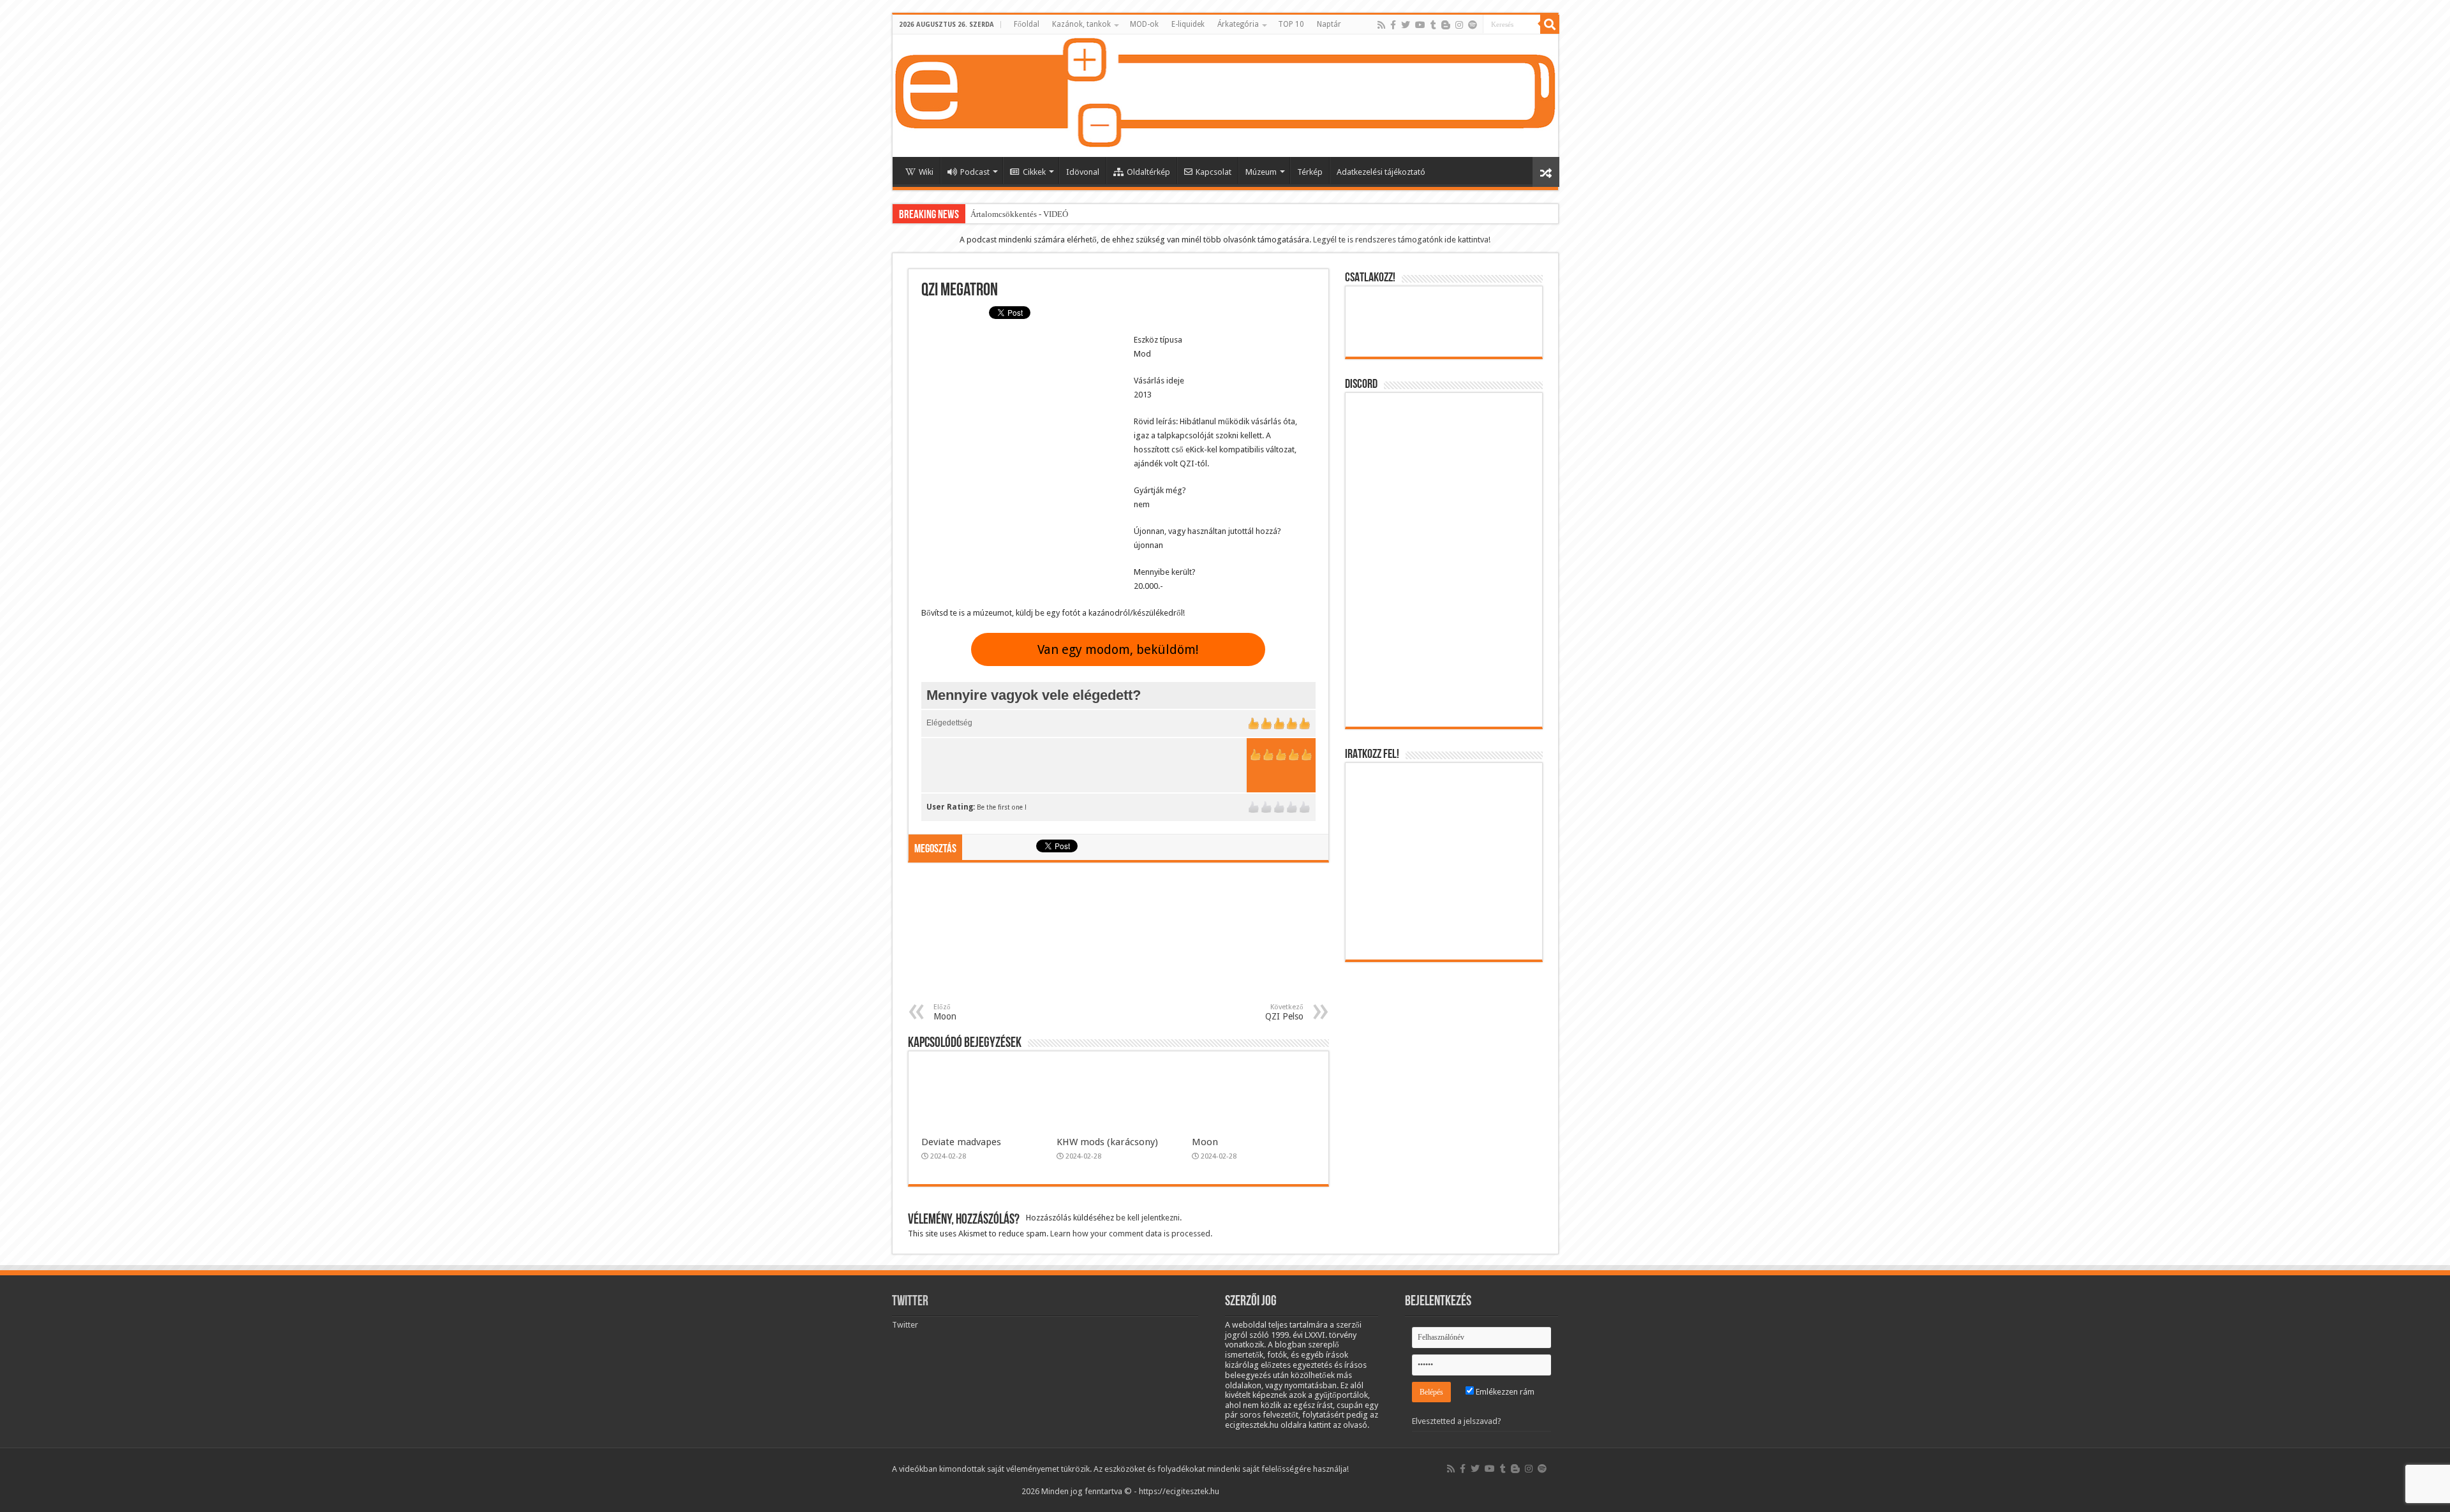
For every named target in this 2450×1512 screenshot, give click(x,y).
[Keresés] (1550, 24)
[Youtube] (1420, 25)
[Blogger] (1446, 25)
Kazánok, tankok (1081, 24)
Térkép (1310, 172)
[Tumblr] (1433, 25)
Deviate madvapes (961, 1142)
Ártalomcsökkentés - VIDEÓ (1019, 214)
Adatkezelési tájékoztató (1381, 172)
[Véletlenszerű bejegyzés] (1546, 172)
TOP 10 (1291, 24)
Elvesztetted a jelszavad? (1457, 1421)
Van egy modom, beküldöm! (1118, 649)
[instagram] (1459, 25)
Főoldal (1027, 24)
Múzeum (1261, 172)
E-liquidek (1188, 24)
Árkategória (1238, 24)
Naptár (1329, 24)
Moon (1205, 1142)
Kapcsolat (1214, 172)
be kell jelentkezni (1148, 1218)
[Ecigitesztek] (1225, 96)
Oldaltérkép (1148, 172)
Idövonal (1083, 172)
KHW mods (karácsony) (1107, 1142)
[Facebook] (1393, 25)
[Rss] (1381, 25)
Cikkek (1034, 172)
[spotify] (1473, 25)
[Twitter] (1406, 25)
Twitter (910, 1302)
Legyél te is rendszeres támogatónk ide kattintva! (1402, 240)
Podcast (975, 172)
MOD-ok (1144, 24)
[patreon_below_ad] (1118, 939)
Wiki (926, 172)
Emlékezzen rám (1504, 1392)
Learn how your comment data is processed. (1131, 1234)
